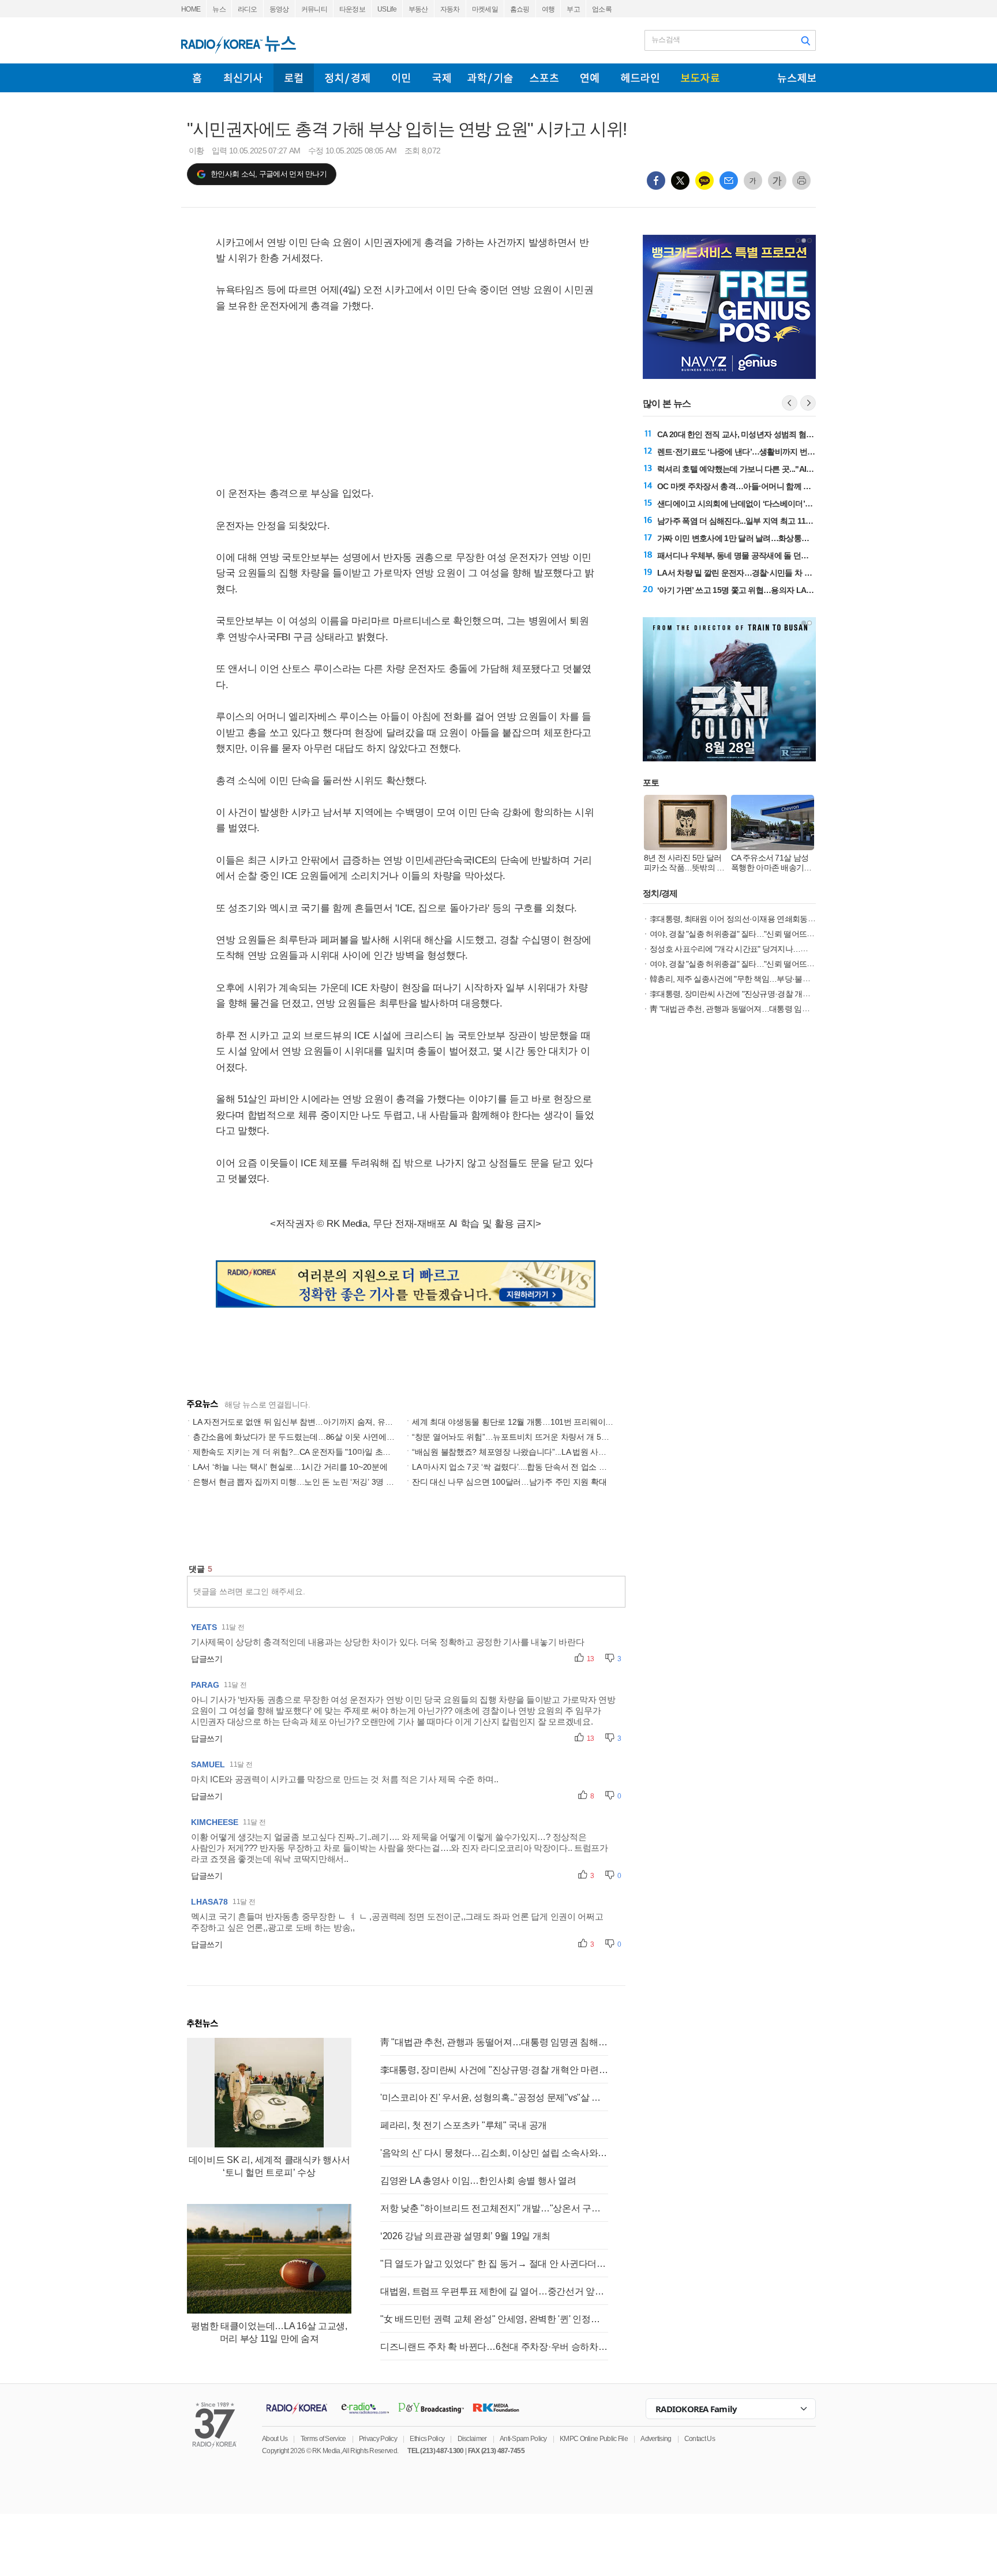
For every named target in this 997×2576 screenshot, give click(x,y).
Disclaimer (472, 2439)
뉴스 (219, 9)
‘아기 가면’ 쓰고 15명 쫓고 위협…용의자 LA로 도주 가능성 (757, 590)
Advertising (656, 2439)
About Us (275, 2439)
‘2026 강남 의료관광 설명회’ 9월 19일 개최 (465, 2236)
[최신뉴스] (243, 78)
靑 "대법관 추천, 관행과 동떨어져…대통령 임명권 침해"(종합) (494, 2042)
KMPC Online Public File (594, 2439)
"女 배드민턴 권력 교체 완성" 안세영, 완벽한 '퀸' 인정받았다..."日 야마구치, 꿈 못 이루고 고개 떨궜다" (494, 2319)
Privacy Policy (378, 2439)
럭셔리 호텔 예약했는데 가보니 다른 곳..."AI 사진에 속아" (755, 469)
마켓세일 (485, 9)
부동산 (418, 9)
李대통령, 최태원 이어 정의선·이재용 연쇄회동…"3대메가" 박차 (757, 919)
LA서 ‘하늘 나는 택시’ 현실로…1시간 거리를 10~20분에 (290, 1467)
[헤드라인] (640, 78)
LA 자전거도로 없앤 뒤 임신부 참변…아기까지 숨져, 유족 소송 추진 (311, 1422)
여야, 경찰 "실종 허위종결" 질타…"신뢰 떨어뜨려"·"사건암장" (752, 934)
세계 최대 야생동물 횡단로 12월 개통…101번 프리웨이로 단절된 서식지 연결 (548, 1422)
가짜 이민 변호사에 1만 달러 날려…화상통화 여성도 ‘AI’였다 (760, 538)
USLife (387, 9)
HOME (191, 9)
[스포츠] (544, 78)
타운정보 (352, 9)
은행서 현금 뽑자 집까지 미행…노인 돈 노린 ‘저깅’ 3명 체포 (297, 1482)
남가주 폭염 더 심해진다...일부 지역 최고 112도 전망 (746, 521)
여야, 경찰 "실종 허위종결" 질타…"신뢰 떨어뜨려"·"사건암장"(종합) (762, 964)
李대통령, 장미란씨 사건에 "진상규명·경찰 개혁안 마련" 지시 (494, 2070)
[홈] (197, 78)
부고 (573, 9)
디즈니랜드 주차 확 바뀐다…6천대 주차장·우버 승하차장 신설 (494, 2347)
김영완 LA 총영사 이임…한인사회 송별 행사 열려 (478, 2181)
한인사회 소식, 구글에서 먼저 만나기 (269, 174)
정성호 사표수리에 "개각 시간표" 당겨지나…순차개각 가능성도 (757, 949)
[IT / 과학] (490, 78)
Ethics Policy (427, 2439)
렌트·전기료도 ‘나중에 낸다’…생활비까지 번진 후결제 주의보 (761, 452)
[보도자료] (700, 78)
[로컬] (294, 78)
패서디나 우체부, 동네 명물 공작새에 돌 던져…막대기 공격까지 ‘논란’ (775, 555)
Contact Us (700, 2439)
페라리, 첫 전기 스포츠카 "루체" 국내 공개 (464, 2125)
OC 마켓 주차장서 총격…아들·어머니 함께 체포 (738, 486)
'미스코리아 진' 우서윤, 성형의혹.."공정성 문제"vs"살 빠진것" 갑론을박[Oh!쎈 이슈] (494, 2098)
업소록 (602, 9)
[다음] (808, 403)
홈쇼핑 (520, 9)
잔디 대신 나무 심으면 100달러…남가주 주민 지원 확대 (509, 1482)
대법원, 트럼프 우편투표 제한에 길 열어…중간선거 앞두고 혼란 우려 (494, 2291)
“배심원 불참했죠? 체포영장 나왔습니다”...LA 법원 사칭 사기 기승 (527, 1452)
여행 (548, 9)
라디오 (248, 9)
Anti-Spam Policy (523, 2439)
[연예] (590, 78)
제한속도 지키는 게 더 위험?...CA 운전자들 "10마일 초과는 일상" (306, 1452)
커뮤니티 (314, 9)
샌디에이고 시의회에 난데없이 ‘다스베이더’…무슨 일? (750, 504)
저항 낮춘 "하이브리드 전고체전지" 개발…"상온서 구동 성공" (494, 2208)
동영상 (279, 9)
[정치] (347, 78)
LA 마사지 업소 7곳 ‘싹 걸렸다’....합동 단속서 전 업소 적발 (513, 1467)
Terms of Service (323, 2439)
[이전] (790, 403)
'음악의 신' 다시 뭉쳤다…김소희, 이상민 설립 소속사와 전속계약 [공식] (494, 2153)
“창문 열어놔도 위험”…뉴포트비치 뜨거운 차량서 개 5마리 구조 (523, 1437)
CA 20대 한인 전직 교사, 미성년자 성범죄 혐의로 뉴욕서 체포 (760, 434)
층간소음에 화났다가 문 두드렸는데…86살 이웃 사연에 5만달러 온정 (314, 1437)
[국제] (441, 78)
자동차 (450, 9)
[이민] (401, 78)
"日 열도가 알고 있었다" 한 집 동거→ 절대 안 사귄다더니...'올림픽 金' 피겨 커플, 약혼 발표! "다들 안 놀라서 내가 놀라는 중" (494, 2264)
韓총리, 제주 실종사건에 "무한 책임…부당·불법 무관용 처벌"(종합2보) (768, 979)
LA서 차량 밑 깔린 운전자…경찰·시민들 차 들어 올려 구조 (756, 573)
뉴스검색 (666, 40)
